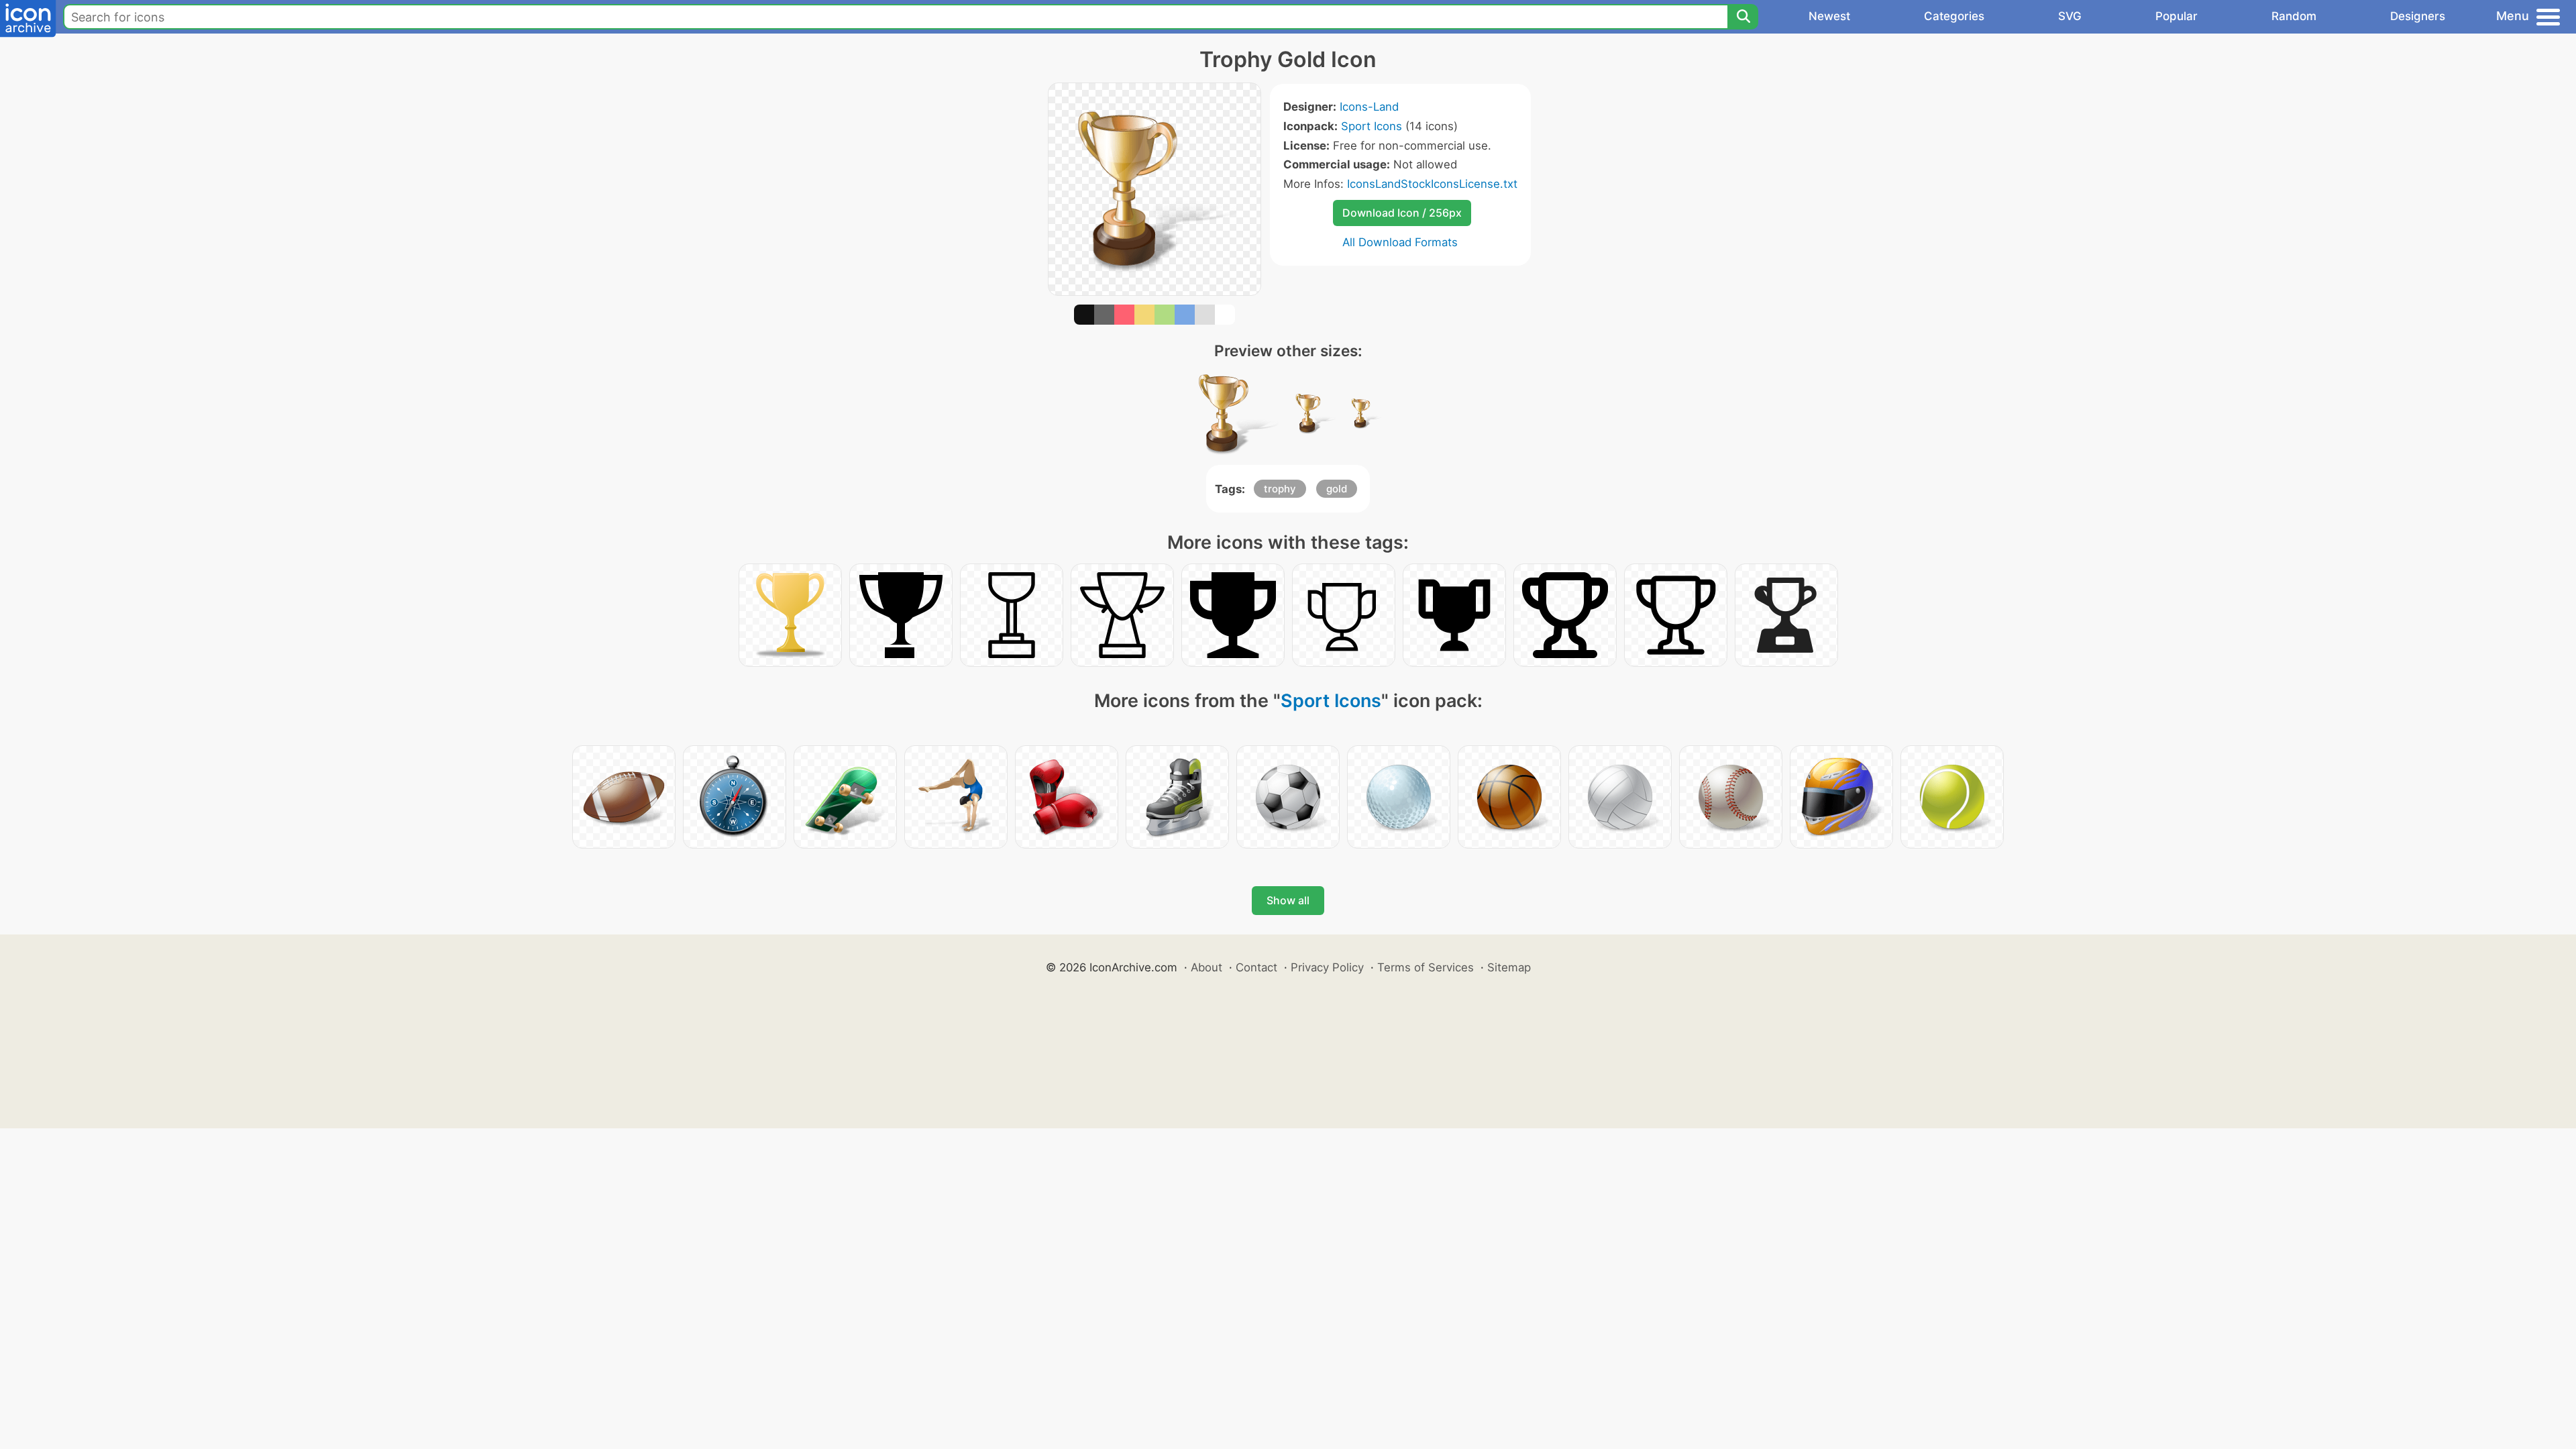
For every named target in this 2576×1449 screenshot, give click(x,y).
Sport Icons (1372, 126)
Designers (2418, 16)
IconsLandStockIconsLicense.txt (1432, 184)
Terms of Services (1426, 967)
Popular (2177, 16)
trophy (1280, 489)
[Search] (1743, 17)
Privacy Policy (1327, 967)
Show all (1288, 900)
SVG (2070, 16)
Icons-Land (1369, 107)
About (1206, 967)
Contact (1256, 967)
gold (1337, 489)
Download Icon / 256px (1402, 213)
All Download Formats (1400, 242)
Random (2294, 16)
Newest (1829, 16)
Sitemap (1509, 967)
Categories (1954, 16)
